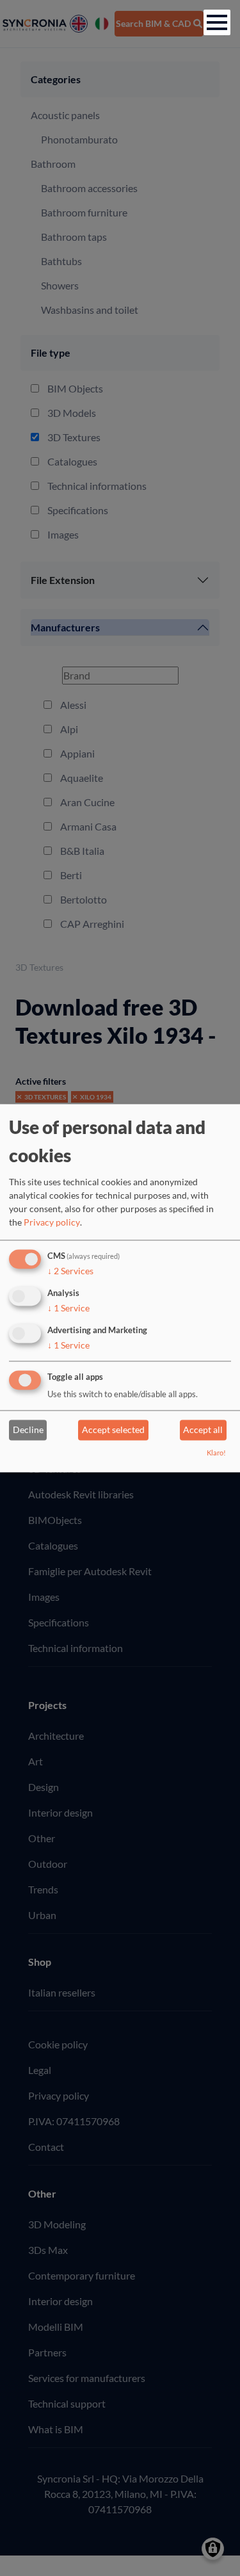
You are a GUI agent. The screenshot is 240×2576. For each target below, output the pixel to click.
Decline (28, 1430)
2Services (70, 1271)
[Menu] (217, 22)
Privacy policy (52, 1223)
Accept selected (113, 1430)
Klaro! (216, 1453)
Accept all (203, 1430)
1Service (68, 1308)
